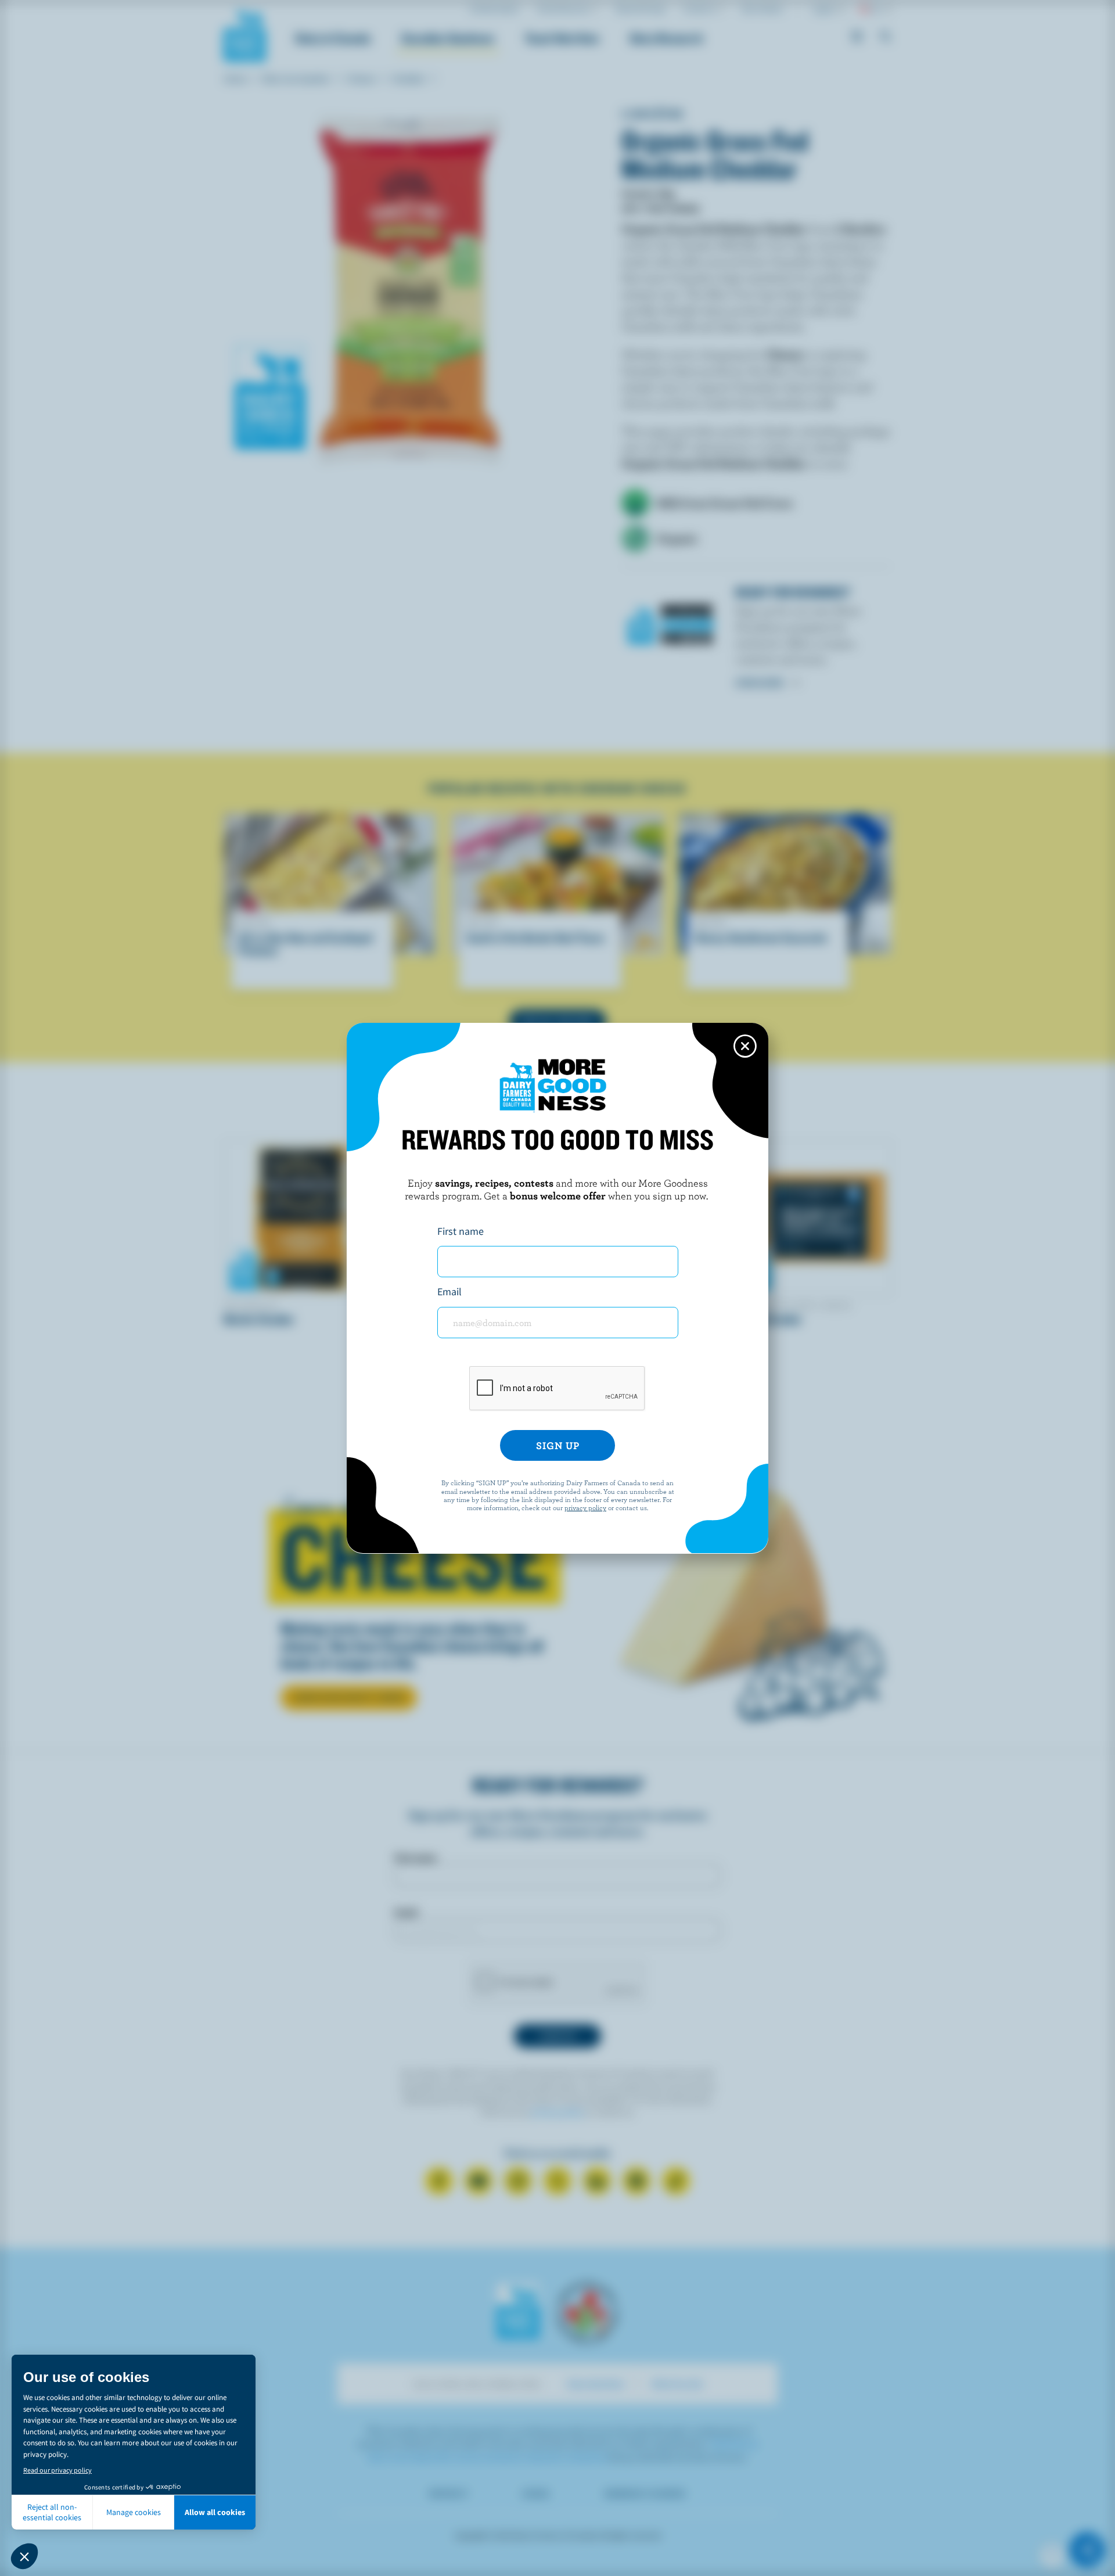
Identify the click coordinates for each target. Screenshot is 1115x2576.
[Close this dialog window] (745, 1046)
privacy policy (585, 1507)
